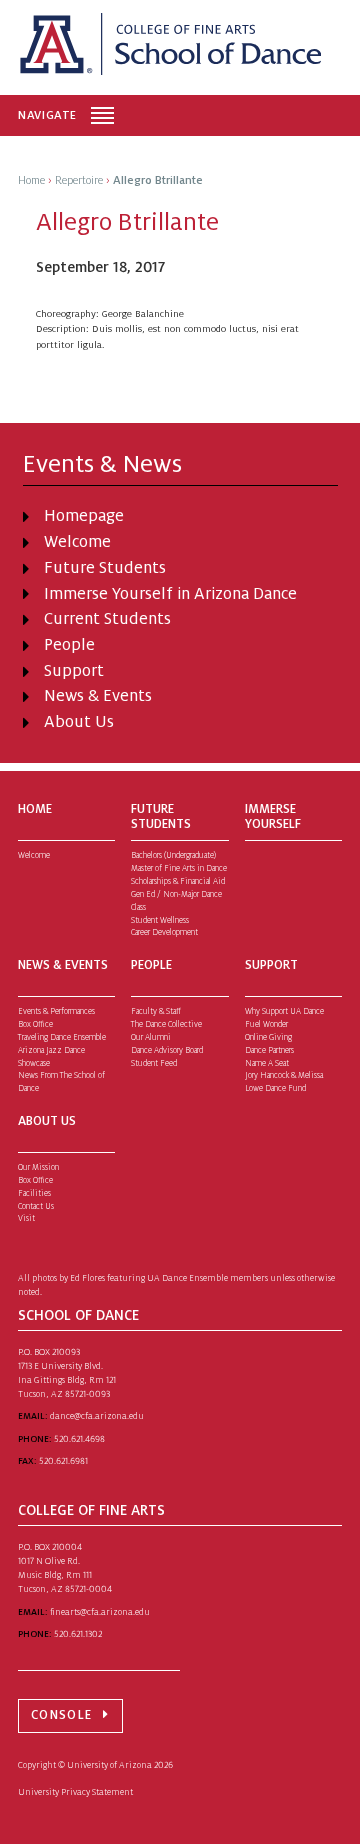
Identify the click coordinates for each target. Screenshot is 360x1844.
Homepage (84, 516)
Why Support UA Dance (284, 1011)
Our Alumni (151, 1037)
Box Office (35, 1024)
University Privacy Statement (75, 1792)
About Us (79, 722)
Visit (26, 1218)
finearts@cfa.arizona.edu (100, 1612)
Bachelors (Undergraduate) (173, 855)
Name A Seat (267, 1063)
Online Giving (268, 1037)
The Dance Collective (166, 1024)
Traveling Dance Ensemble (62, 1037)
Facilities (34, 1193)
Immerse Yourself (273, 816)
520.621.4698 (79, 1439)
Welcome (77, 542)
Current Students (107, 619)
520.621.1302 (78, 1634)
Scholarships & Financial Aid (178, 881)
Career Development (164, 932)
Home (35, 809)
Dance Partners (269, 1050)
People (69, 645)
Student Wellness (160, 920)
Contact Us (36, 1206)
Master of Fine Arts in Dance (179, 868)
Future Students (105, 568)
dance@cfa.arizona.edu (97, 1416)
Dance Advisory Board (167, 1050)
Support (74, 671)
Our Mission (38, 1167)
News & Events (98, 696)
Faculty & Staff (156, 1011)
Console (61, 1715)
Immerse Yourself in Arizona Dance (170, 594)
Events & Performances (56, 1011)
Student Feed (154, 1063)
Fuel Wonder (266, 1024)
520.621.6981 (63, 1461)
